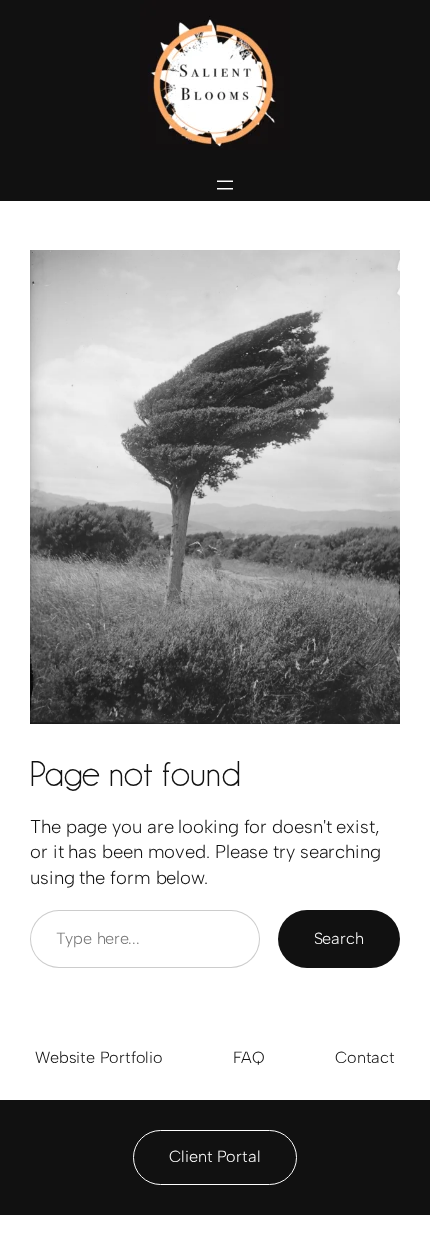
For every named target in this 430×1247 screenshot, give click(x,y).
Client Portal (215, 1156)
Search (339, 938)
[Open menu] (225, 185)
